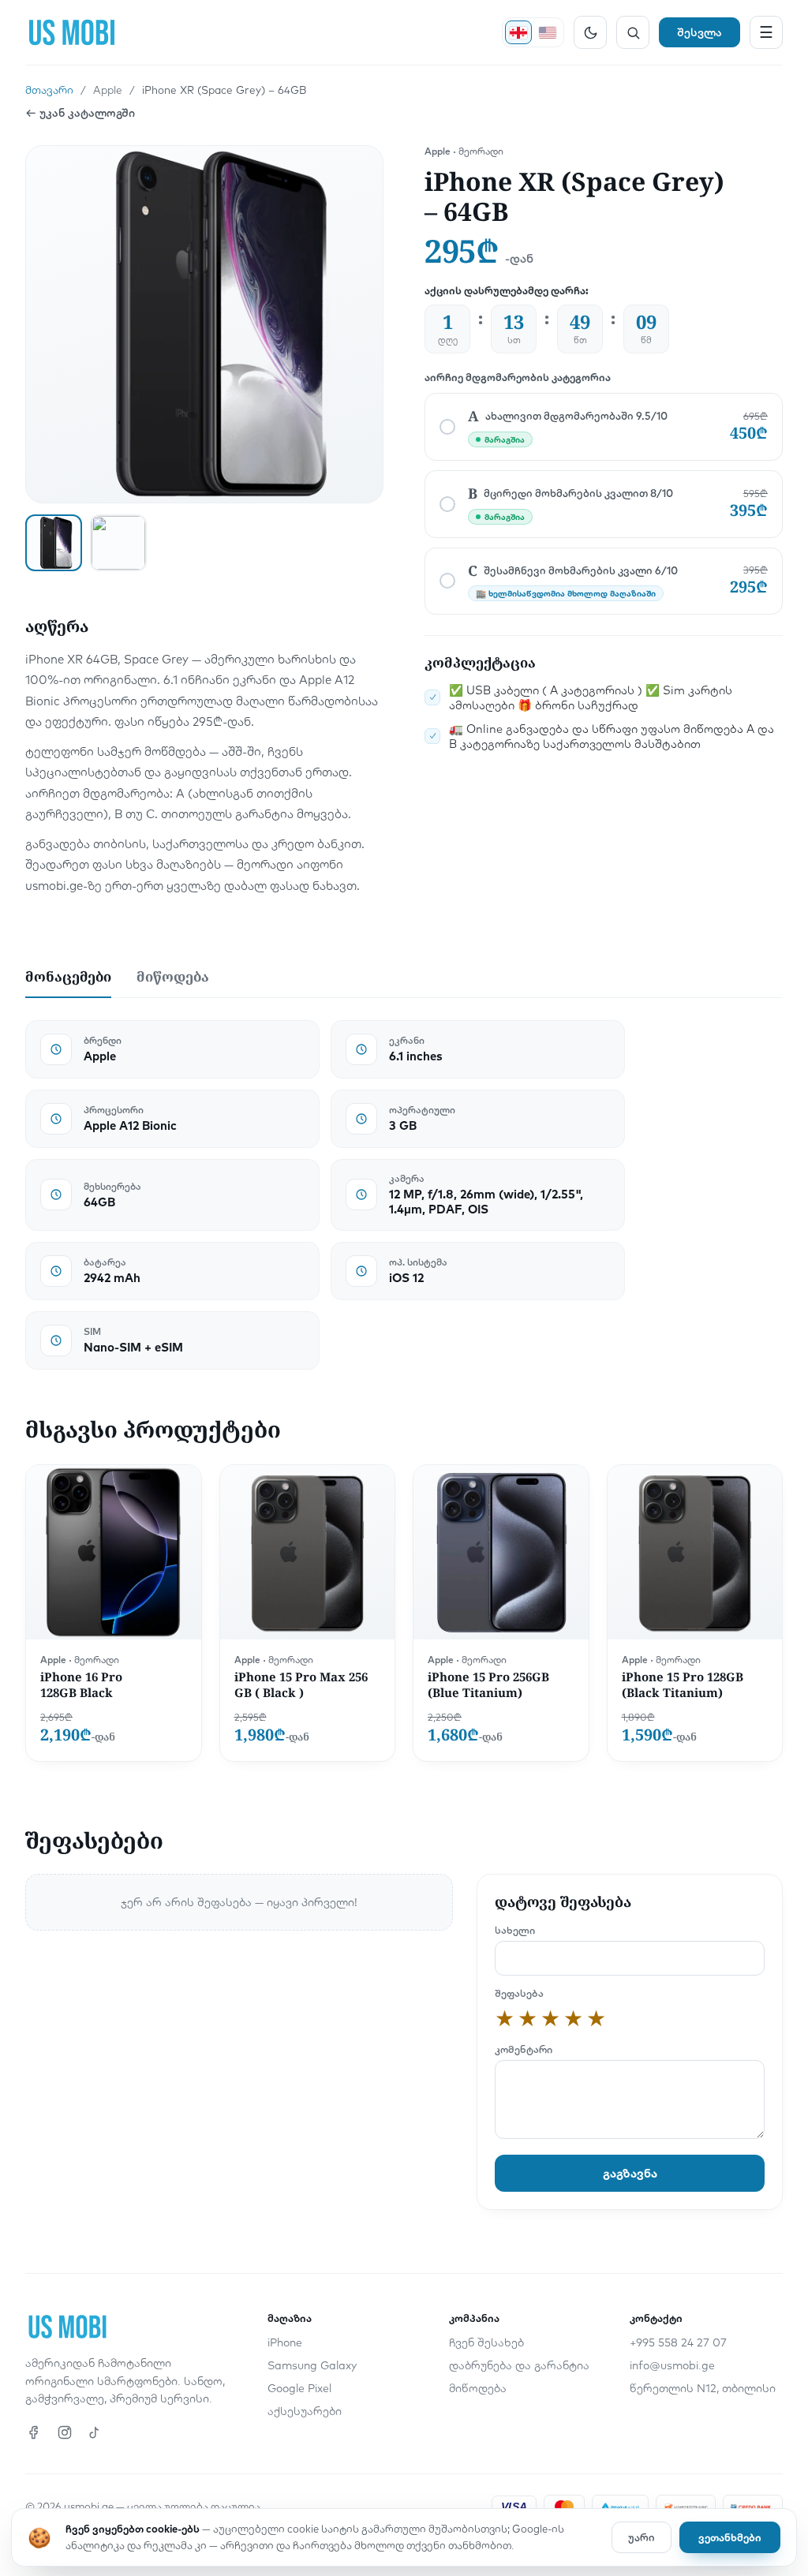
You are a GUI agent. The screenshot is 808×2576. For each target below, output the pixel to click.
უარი (642, 2537)
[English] (548, 32)
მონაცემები (68, 976)
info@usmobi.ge (672, 2365)
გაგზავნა (630, 2173)
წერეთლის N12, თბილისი (703, 2388)
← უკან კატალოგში (80, 113)
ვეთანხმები (730, 2537)
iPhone (285, 2342)
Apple (108, 90)
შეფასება (519, 1993)
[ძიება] (633, 32)
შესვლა (700, 32)
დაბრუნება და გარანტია (519, 2365)
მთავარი (49, 90)
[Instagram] (65, 2432)
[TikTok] (95, 2432)
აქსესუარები (305, 2411)
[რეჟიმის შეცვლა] (590, 32)
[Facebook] (35, 2432)
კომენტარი (524, 2049)
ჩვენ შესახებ (486, 2342)
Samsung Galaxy (312, 2365)
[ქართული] (518, 32)
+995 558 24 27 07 (678, 2342)
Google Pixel (299, 2388)
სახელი (515, 1930)
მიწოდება (173, 976)
